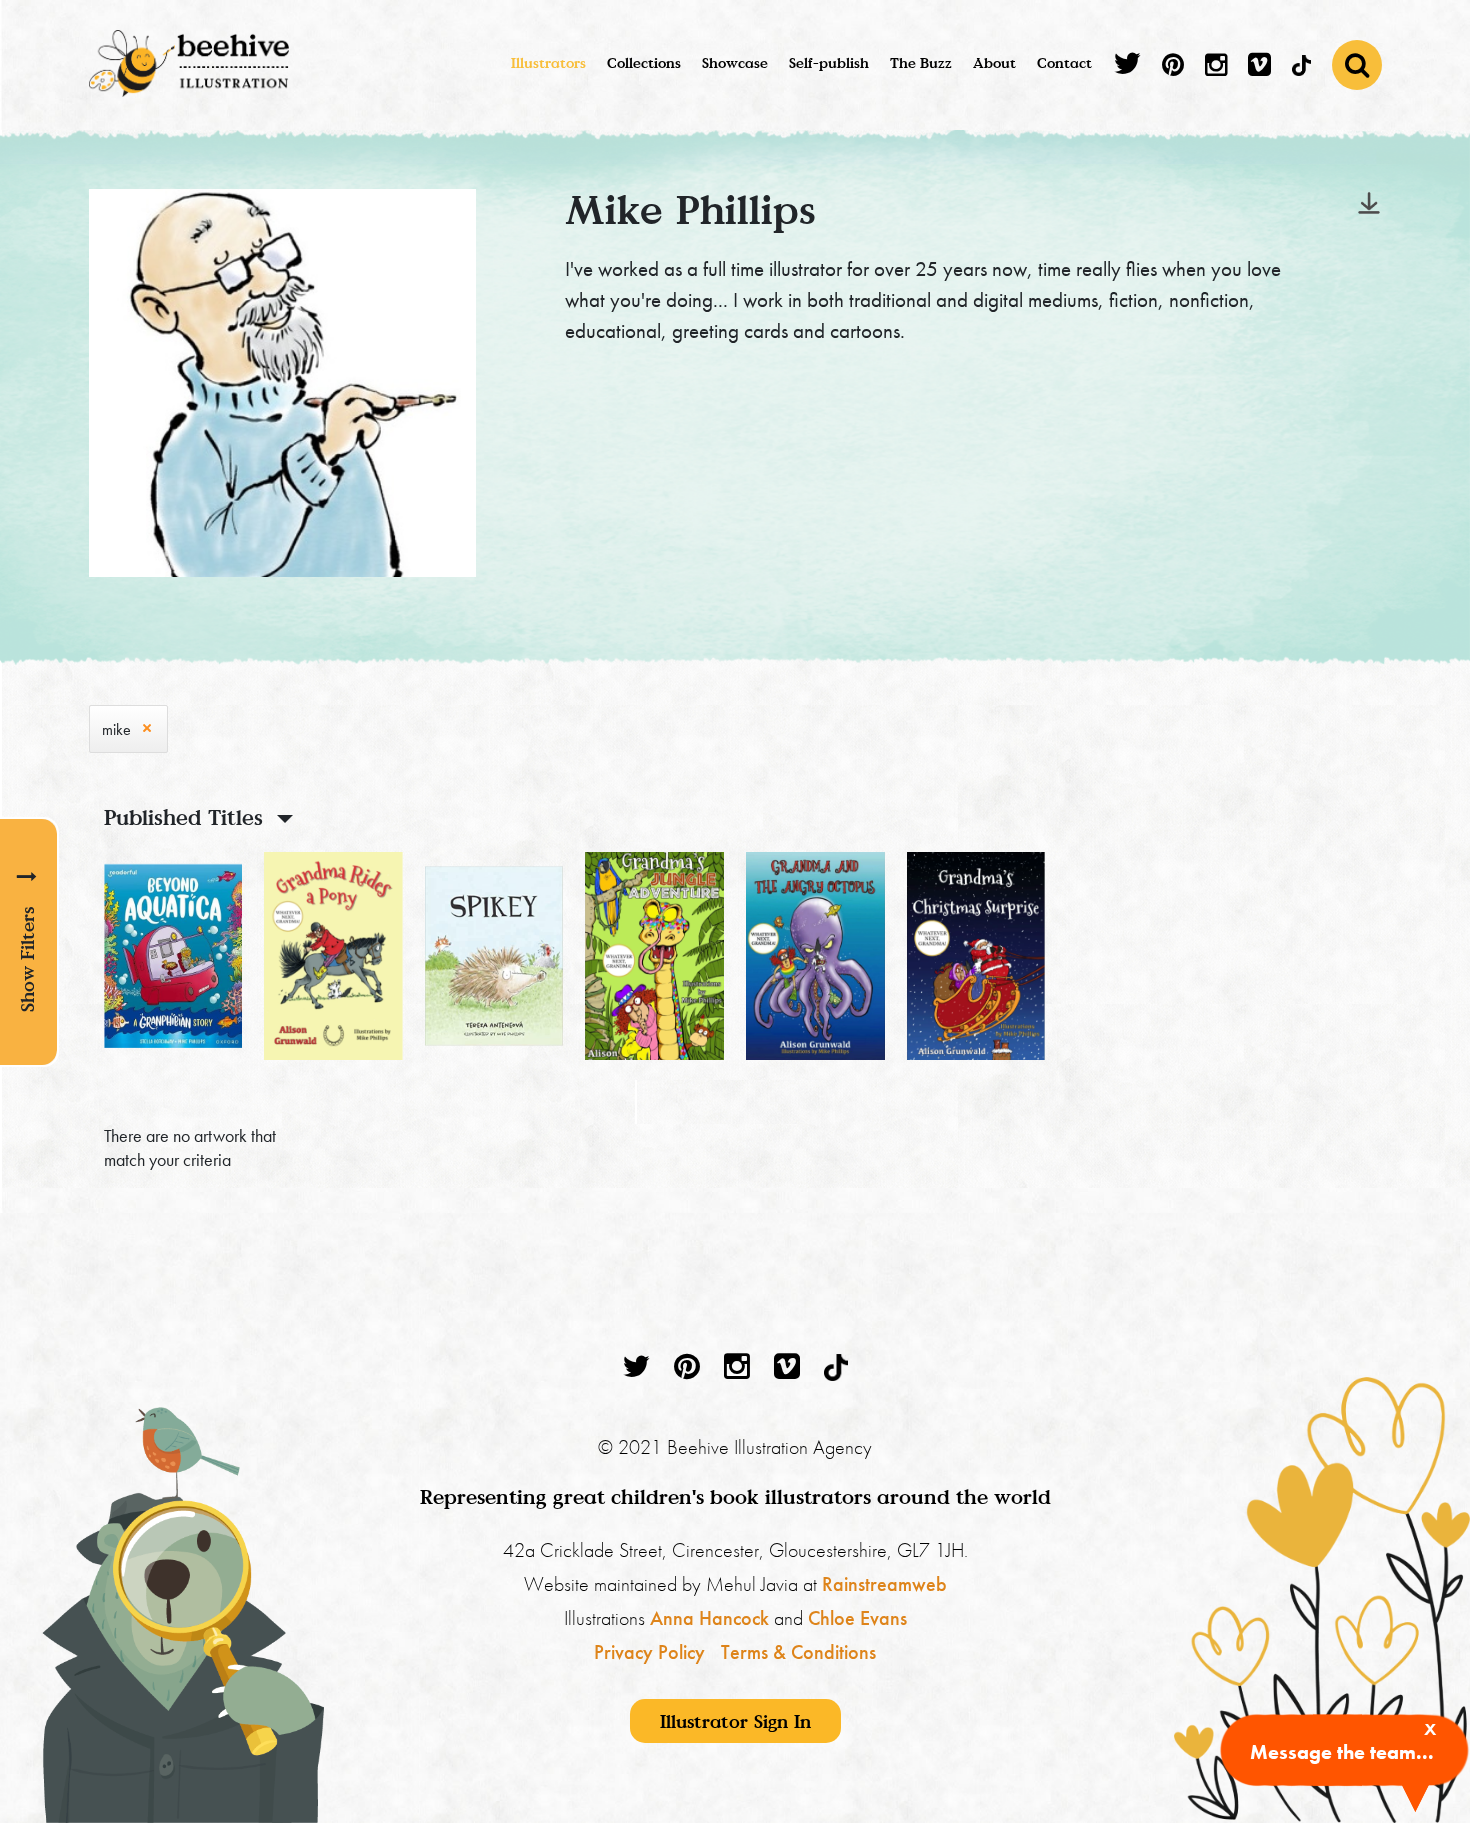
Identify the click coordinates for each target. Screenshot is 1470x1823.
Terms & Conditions (798, 1652)
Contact (1064, 62)
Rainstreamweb (884, 1584)
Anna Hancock (709, 1618)
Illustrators (548, 62)
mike (116, 729)
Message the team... (1342, 1752)
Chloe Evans (857, 1618)
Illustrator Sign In (735, 1721)
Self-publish (829, 62)
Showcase (735, 62)
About (994, 62)
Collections (644, 62)
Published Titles (183, 817)
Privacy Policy (649, 1652)
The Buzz (921, 62)
